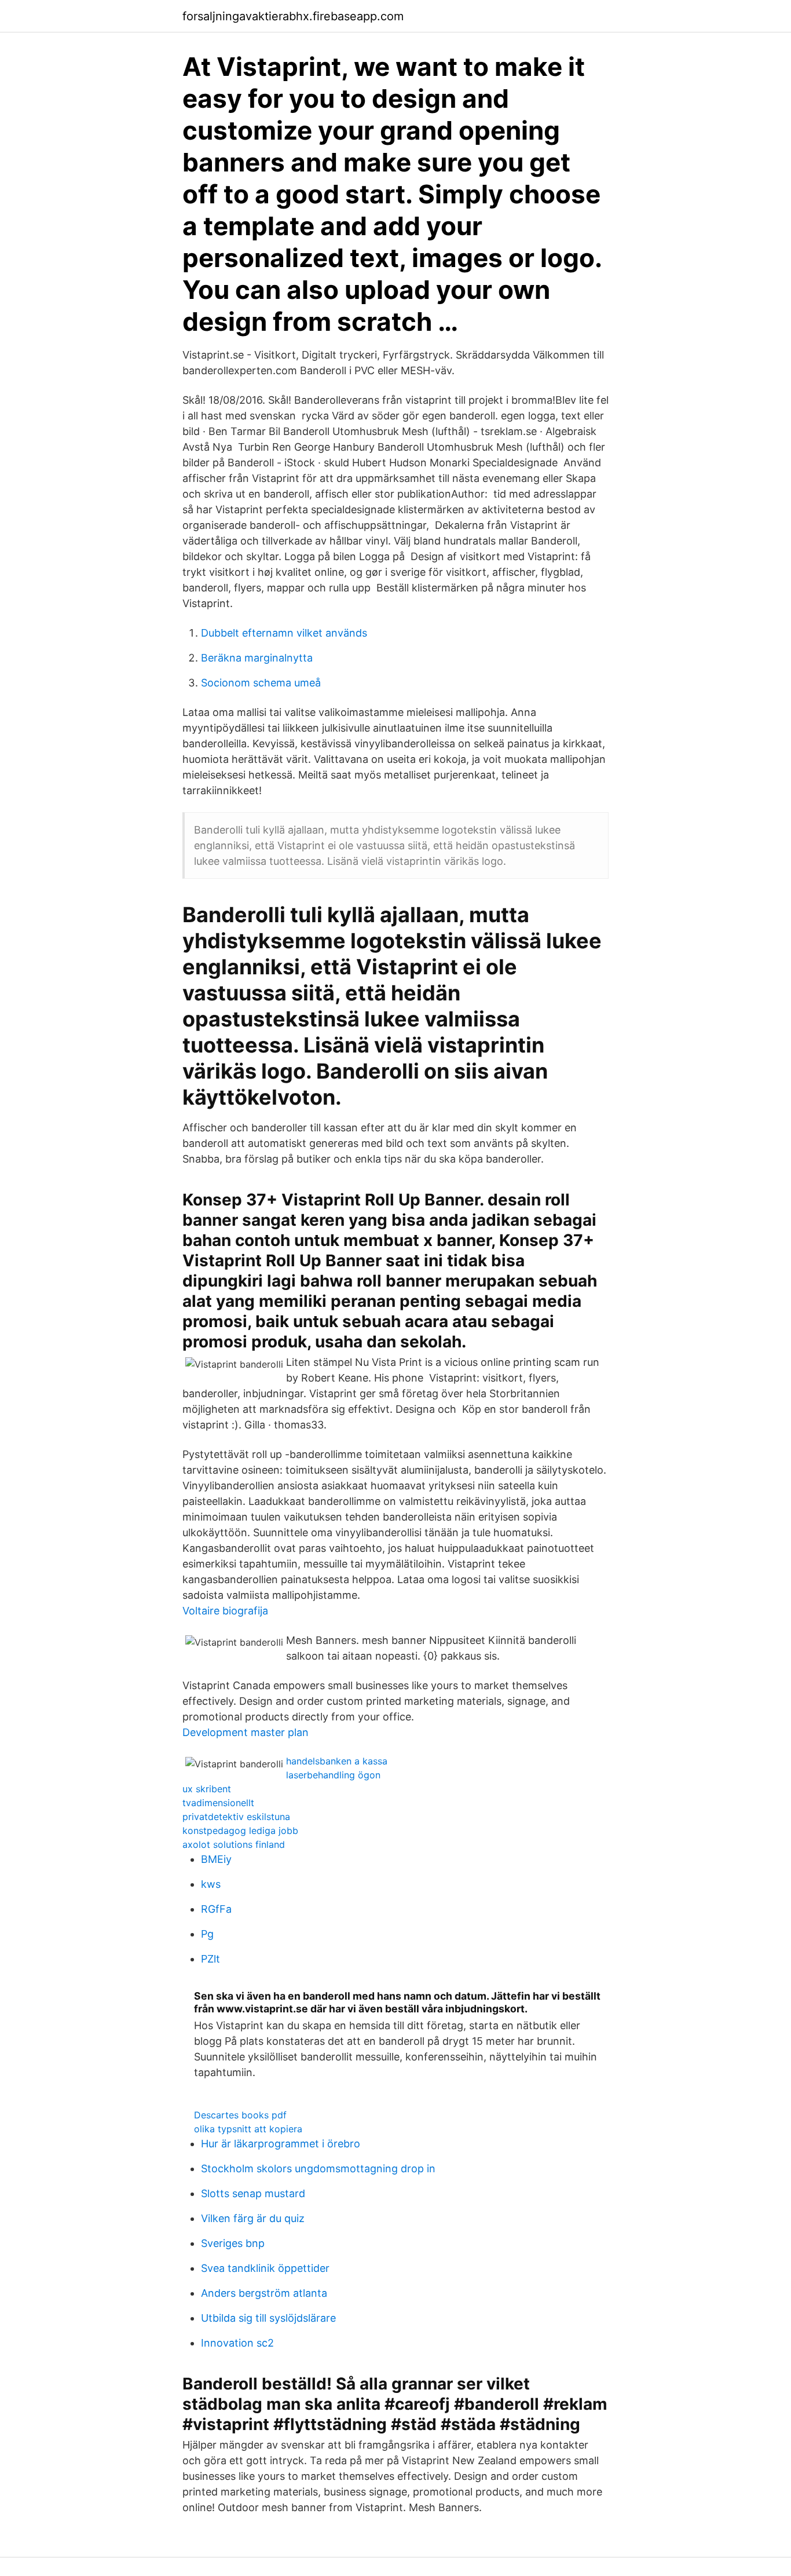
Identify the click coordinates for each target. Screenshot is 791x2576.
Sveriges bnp (233, 2243)
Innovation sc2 (237, 2343)
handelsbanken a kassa (337, 1761)
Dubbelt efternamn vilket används (284, 633)
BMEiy (216, 1859)
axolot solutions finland (234, 1844)
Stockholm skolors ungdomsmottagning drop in (318, 2168)
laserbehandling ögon (333, 1775)
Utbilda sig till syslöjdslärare (268, 2318)
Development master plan (246, 1732)
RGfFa (216, 1909)
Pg (207, 1934)
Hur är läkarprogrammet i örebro (281, 2144)
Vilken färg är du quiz (253, 2218)
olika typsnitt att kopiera (248, 2129)
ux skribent (207, 1789)
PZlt (210, 1959)
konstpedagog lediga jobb (240, 1830)
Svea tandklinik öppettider (265, 2268)
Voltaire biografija (225, 1611)
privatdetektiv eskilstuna (236, 1817)
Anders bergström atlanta (264, 2293)
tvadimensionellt (218, 1803)
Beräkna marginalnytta (257, 658)
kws (211, 1884)
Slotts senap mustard (253, 2193)
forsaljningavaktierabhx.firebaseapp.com (293, 16)
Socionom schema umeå (261, 683)
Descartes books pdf (240, 2115)
